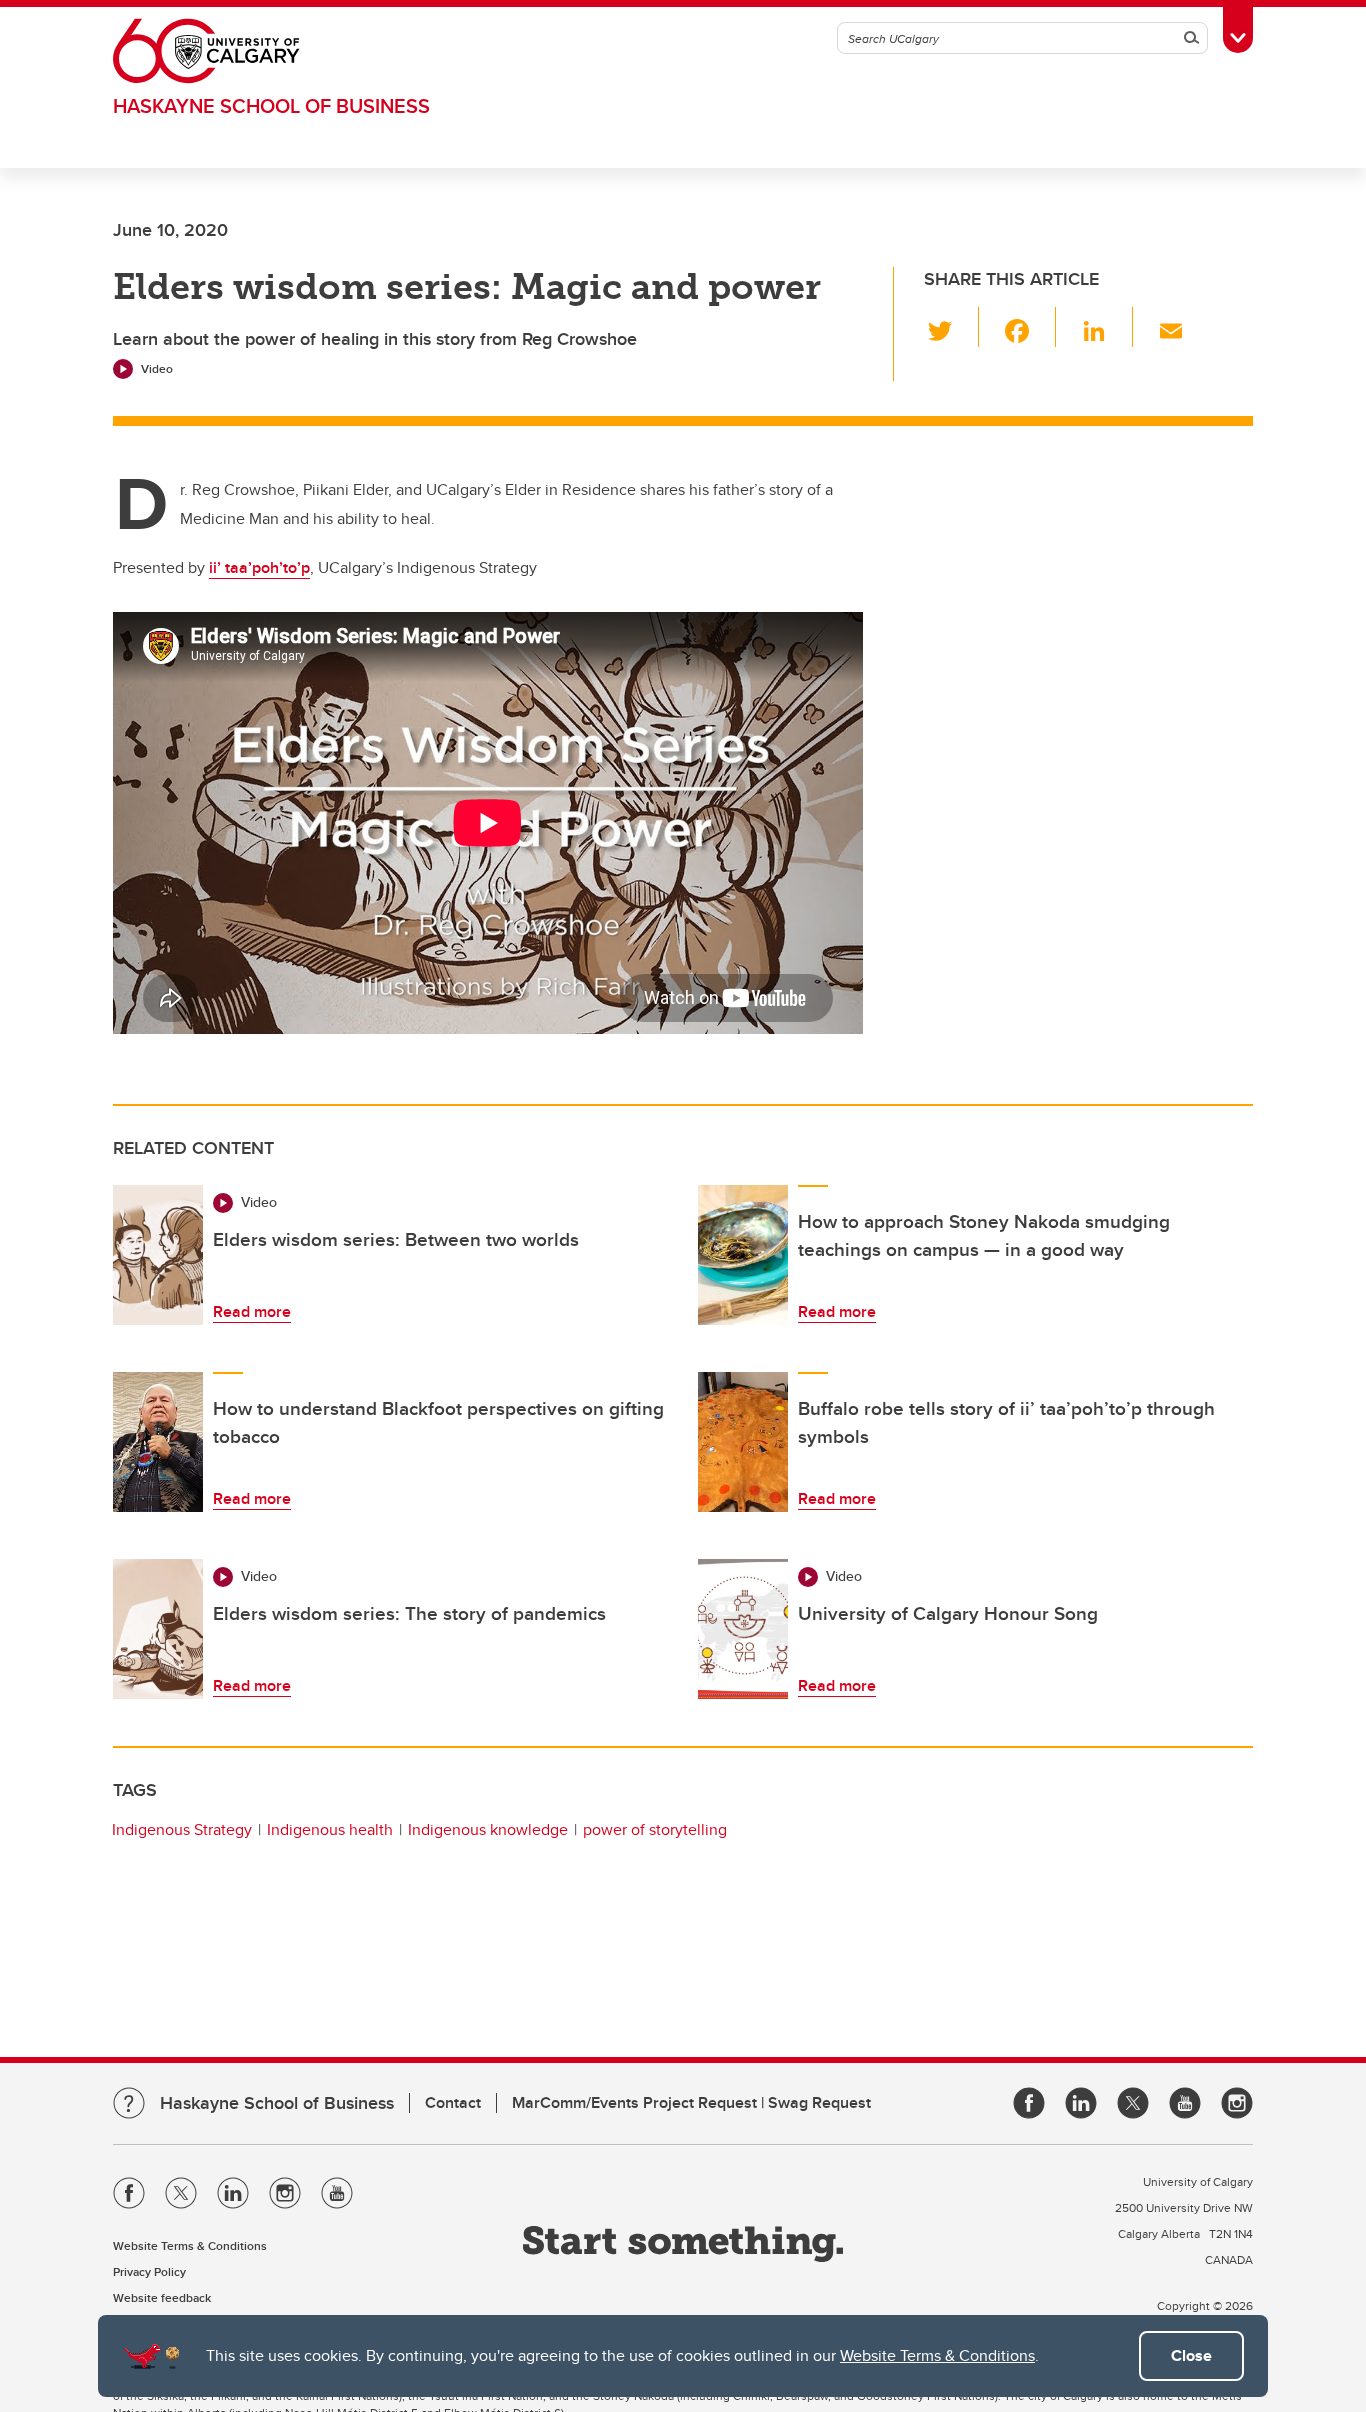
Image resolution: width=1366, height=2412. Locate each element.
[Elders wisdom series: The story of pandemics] (158, 1629)
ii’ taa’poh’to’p (259, 567)
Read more (252, 1311)
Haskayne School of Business (271, 105)
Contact (453, 2102)
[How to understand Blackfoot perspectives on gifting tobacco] (158, 1442)
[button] (951, 327)
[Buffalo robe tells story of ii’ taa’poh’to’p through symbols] (743, 1442)
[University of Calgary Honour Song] (743, 1629)
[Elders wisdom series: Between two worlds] (158, 1255)
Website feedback (162, 2297)
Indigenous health (330, 1829)
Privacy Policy (149, 2271)
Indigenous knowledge (488, 1829)
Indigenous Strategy (182, 1829)
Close (1191, 2355)
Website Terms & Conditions (937, 2355)
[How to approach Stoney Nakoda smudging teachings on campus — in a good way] (743, 1255)
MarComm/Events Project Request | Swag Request (691, 2102)
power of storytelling (655, 1829)
